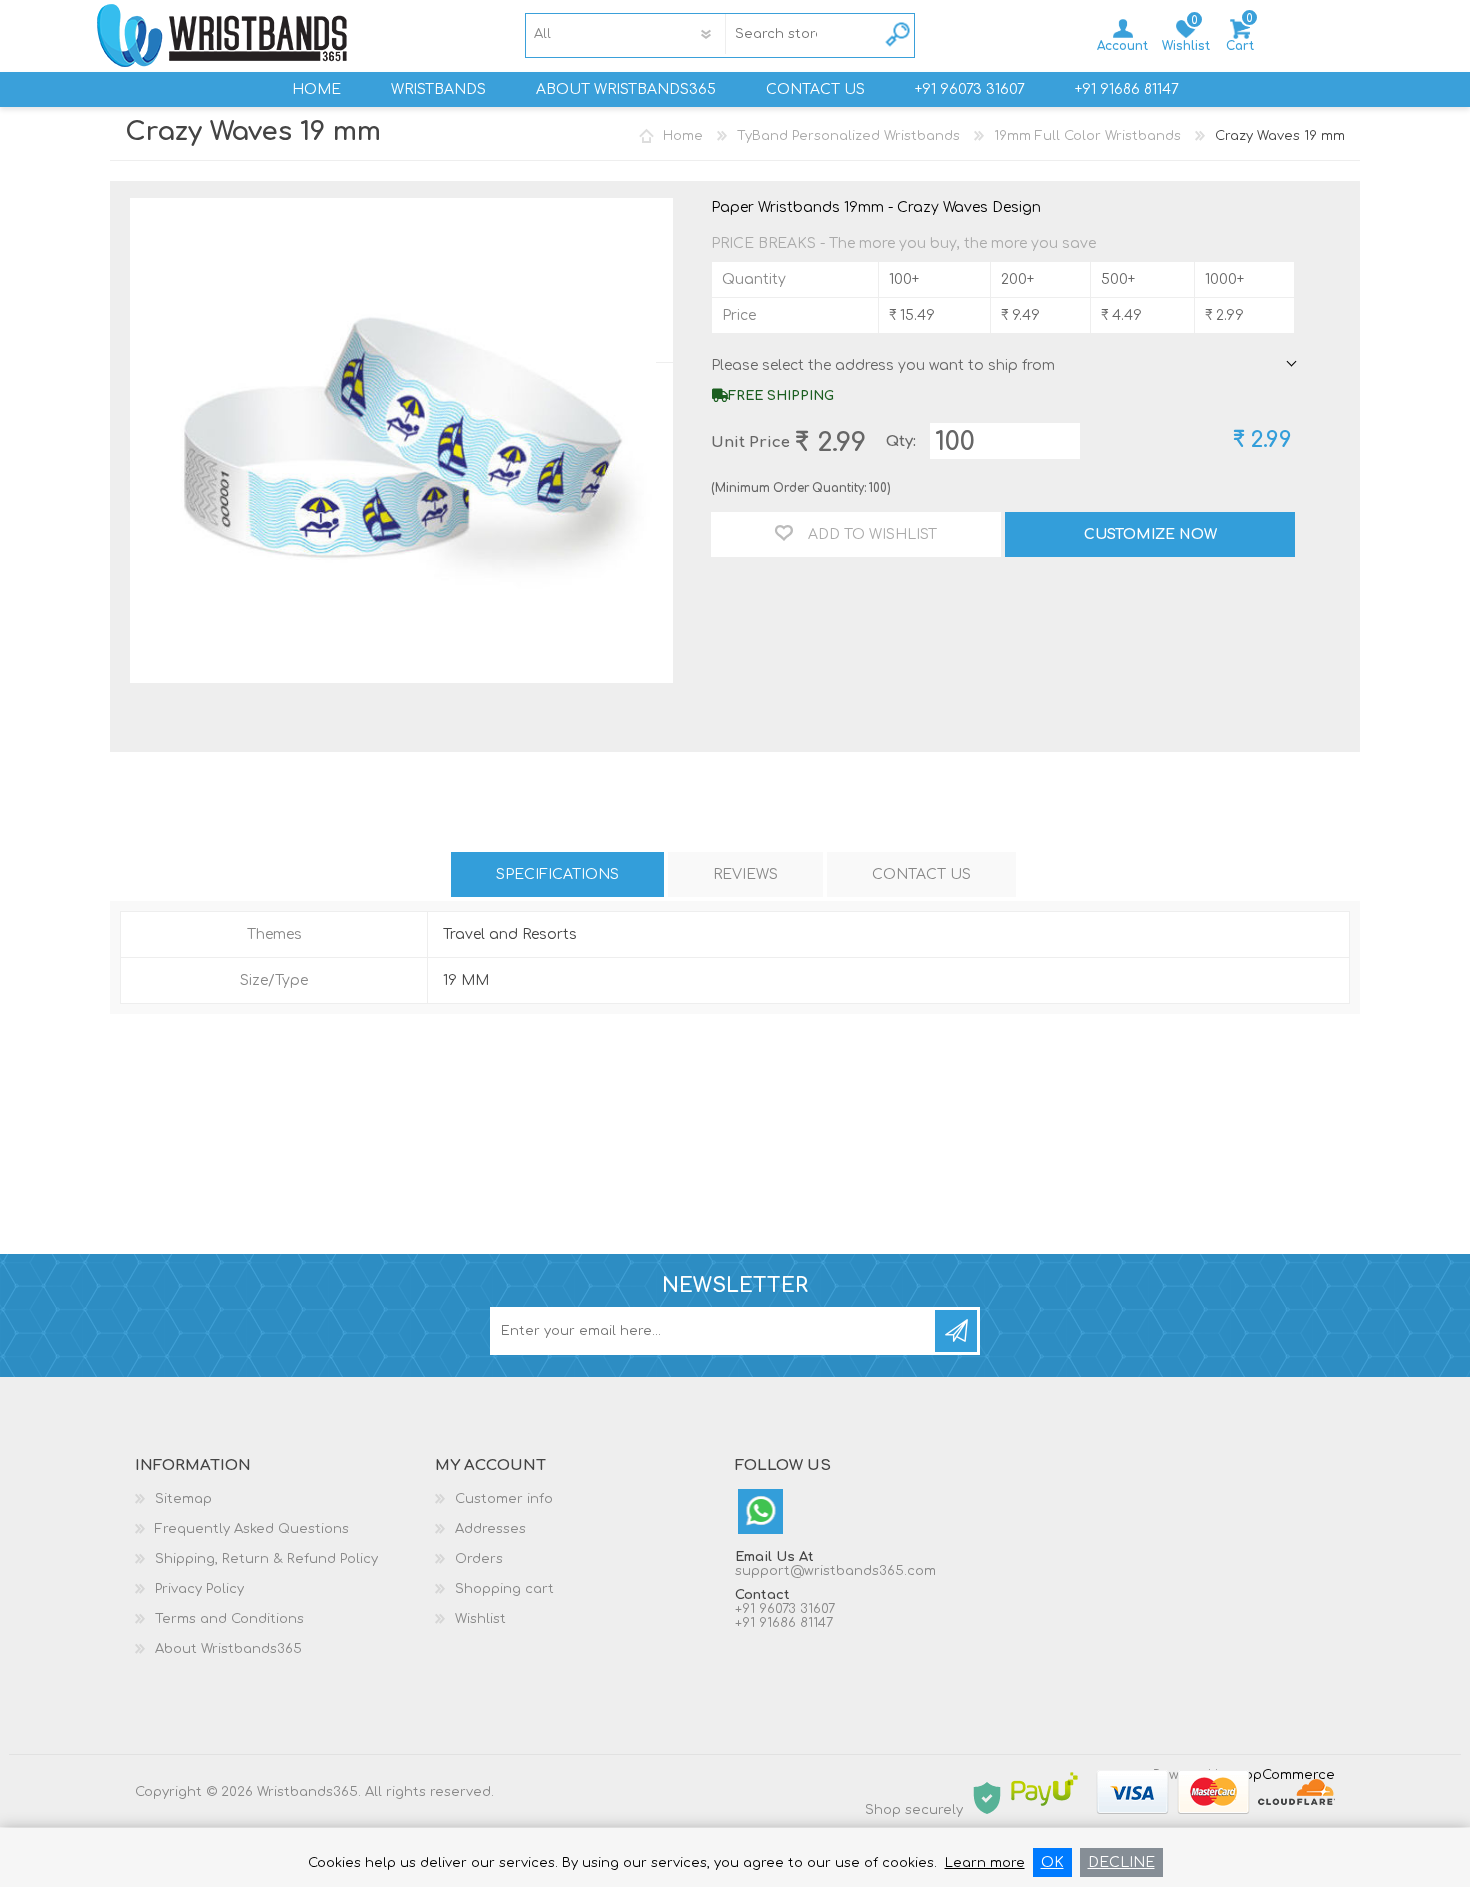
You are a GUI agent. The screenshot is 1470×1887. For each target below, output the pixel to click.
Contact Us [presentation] (921, 874)
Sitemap (183, 1499)
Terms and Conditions (229, 1619)
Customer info (504, 1499)
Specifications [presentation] (557, 874)
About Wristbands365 (228, 1649)
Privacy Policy (199, 1589)
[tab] (557, 874)
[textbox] (776, 34)
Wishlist (480, 1619)
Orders (479, 1559)
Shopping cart (1240, 46)
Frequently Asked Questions (252, 1529)
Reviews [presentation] (745, 874)
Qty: (901, 441)
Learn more (985, 1863)
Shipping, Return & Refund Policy (266, 1559)
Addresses (490, 1529)
